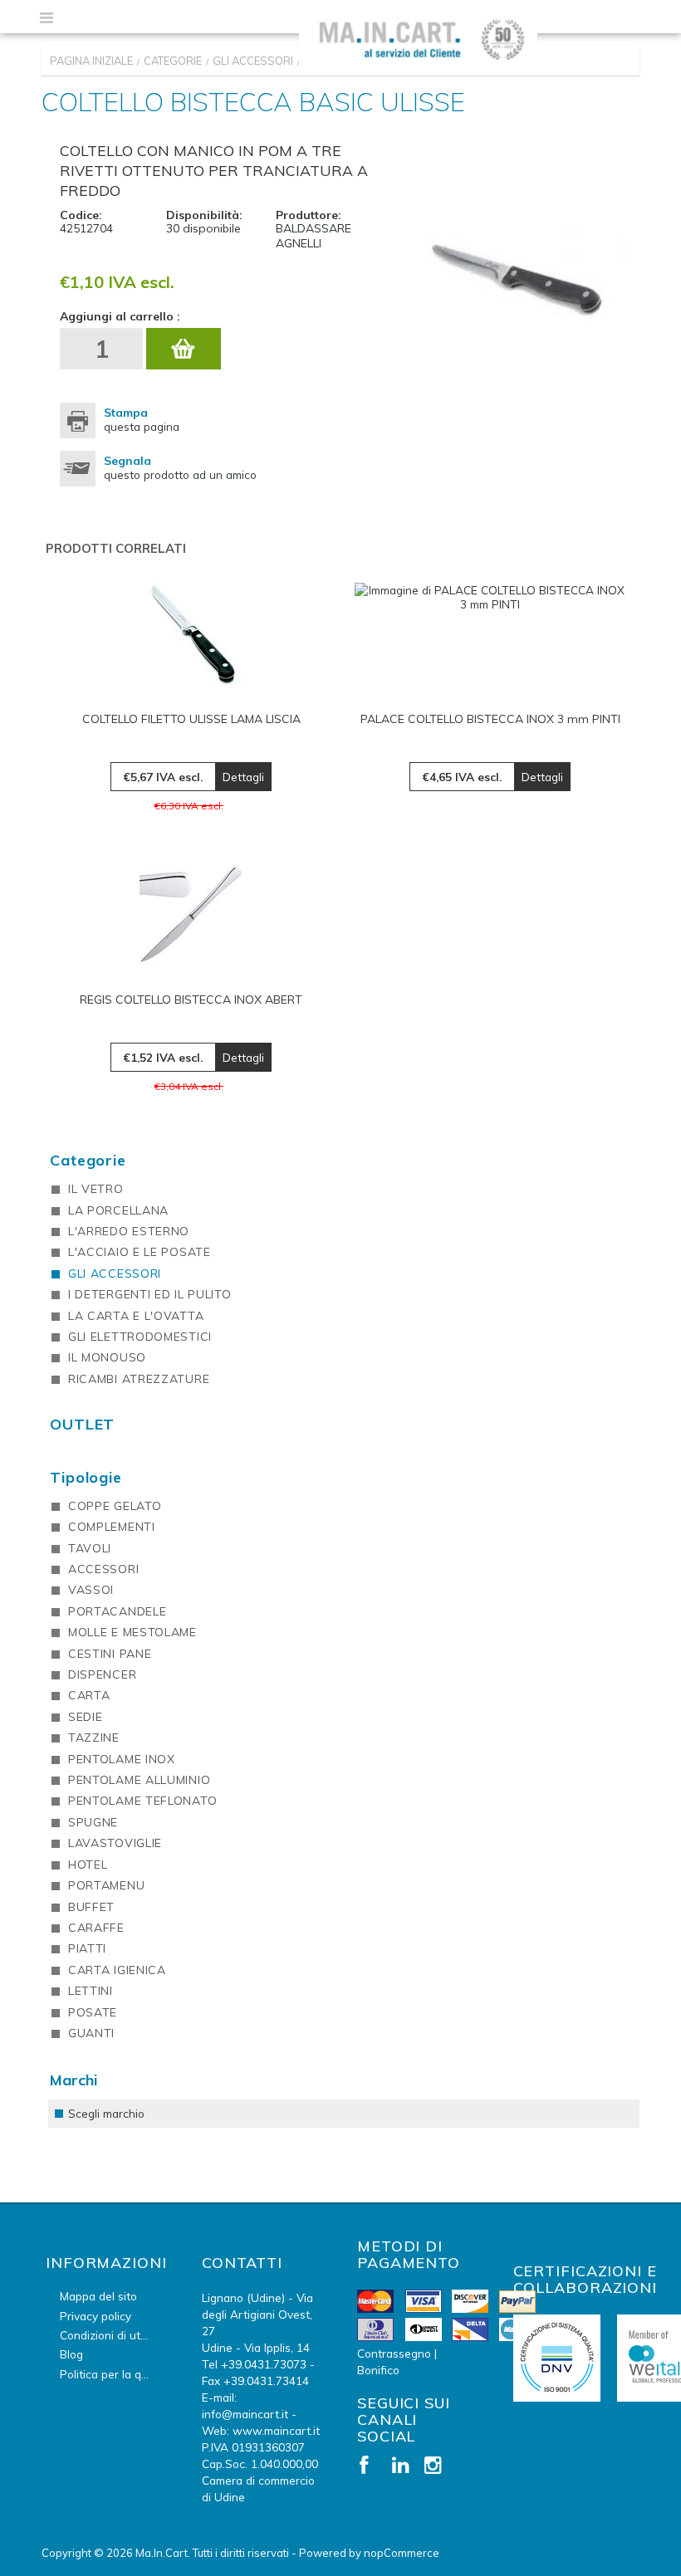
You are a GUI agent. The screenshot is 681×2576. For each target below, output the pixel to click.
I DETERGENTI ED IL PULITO (150, 1294)
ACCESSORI (103, 1569)
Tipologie (86, 1477)
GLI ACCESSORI (115, 1273)
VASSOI (91, 1590)
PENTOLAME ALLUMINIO (139, 1780)
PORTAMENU (106, 1885)
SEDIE (86, 1717)
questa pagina (142, 419)
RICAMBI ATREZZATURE (139, 1379)
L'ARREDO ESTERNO (129, 1231)
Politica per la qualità (115, 2374)
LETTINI (91, 1991)
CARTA (89, 1695)
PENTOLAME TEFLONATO (142, 1801)
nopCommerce (402, 2553)
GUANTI (91, 2033)
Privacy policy (96, 2316)
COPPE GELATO (115, 1506)
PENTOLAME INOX (122, 1759)
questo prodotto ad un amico (180, 467)
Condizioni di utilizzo (113, 2335)
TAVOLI (90, 1548)
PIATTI (87, 1948)
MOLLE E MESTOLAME (132, 1632)
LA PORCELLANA (118, 1210)
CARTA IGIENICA (117, 1970)
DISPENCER (102, 1674)
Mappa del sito (98, 2296)
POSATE (93, 2012)
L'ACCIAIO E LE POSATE (140, 1252)
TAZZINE (94, 1738)
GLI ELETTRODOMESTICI (140, 1337)
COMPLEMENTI (112, 1527)
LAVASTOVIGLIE (115, 1843)
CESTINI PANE (110, 1654)
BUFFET (91, 1907)
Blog (71, 2354)
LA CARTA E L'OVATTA (136, 1316)
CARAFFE (96, 1928)
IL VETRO (96, 1189)
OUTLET (82, 1424)
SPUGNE (93, 1822)
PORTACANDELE (117, 1611)
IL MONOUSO (107, 1357)
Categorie (88, 1160)
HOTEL (88, 1865)
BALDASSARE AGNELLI (314, 236)
